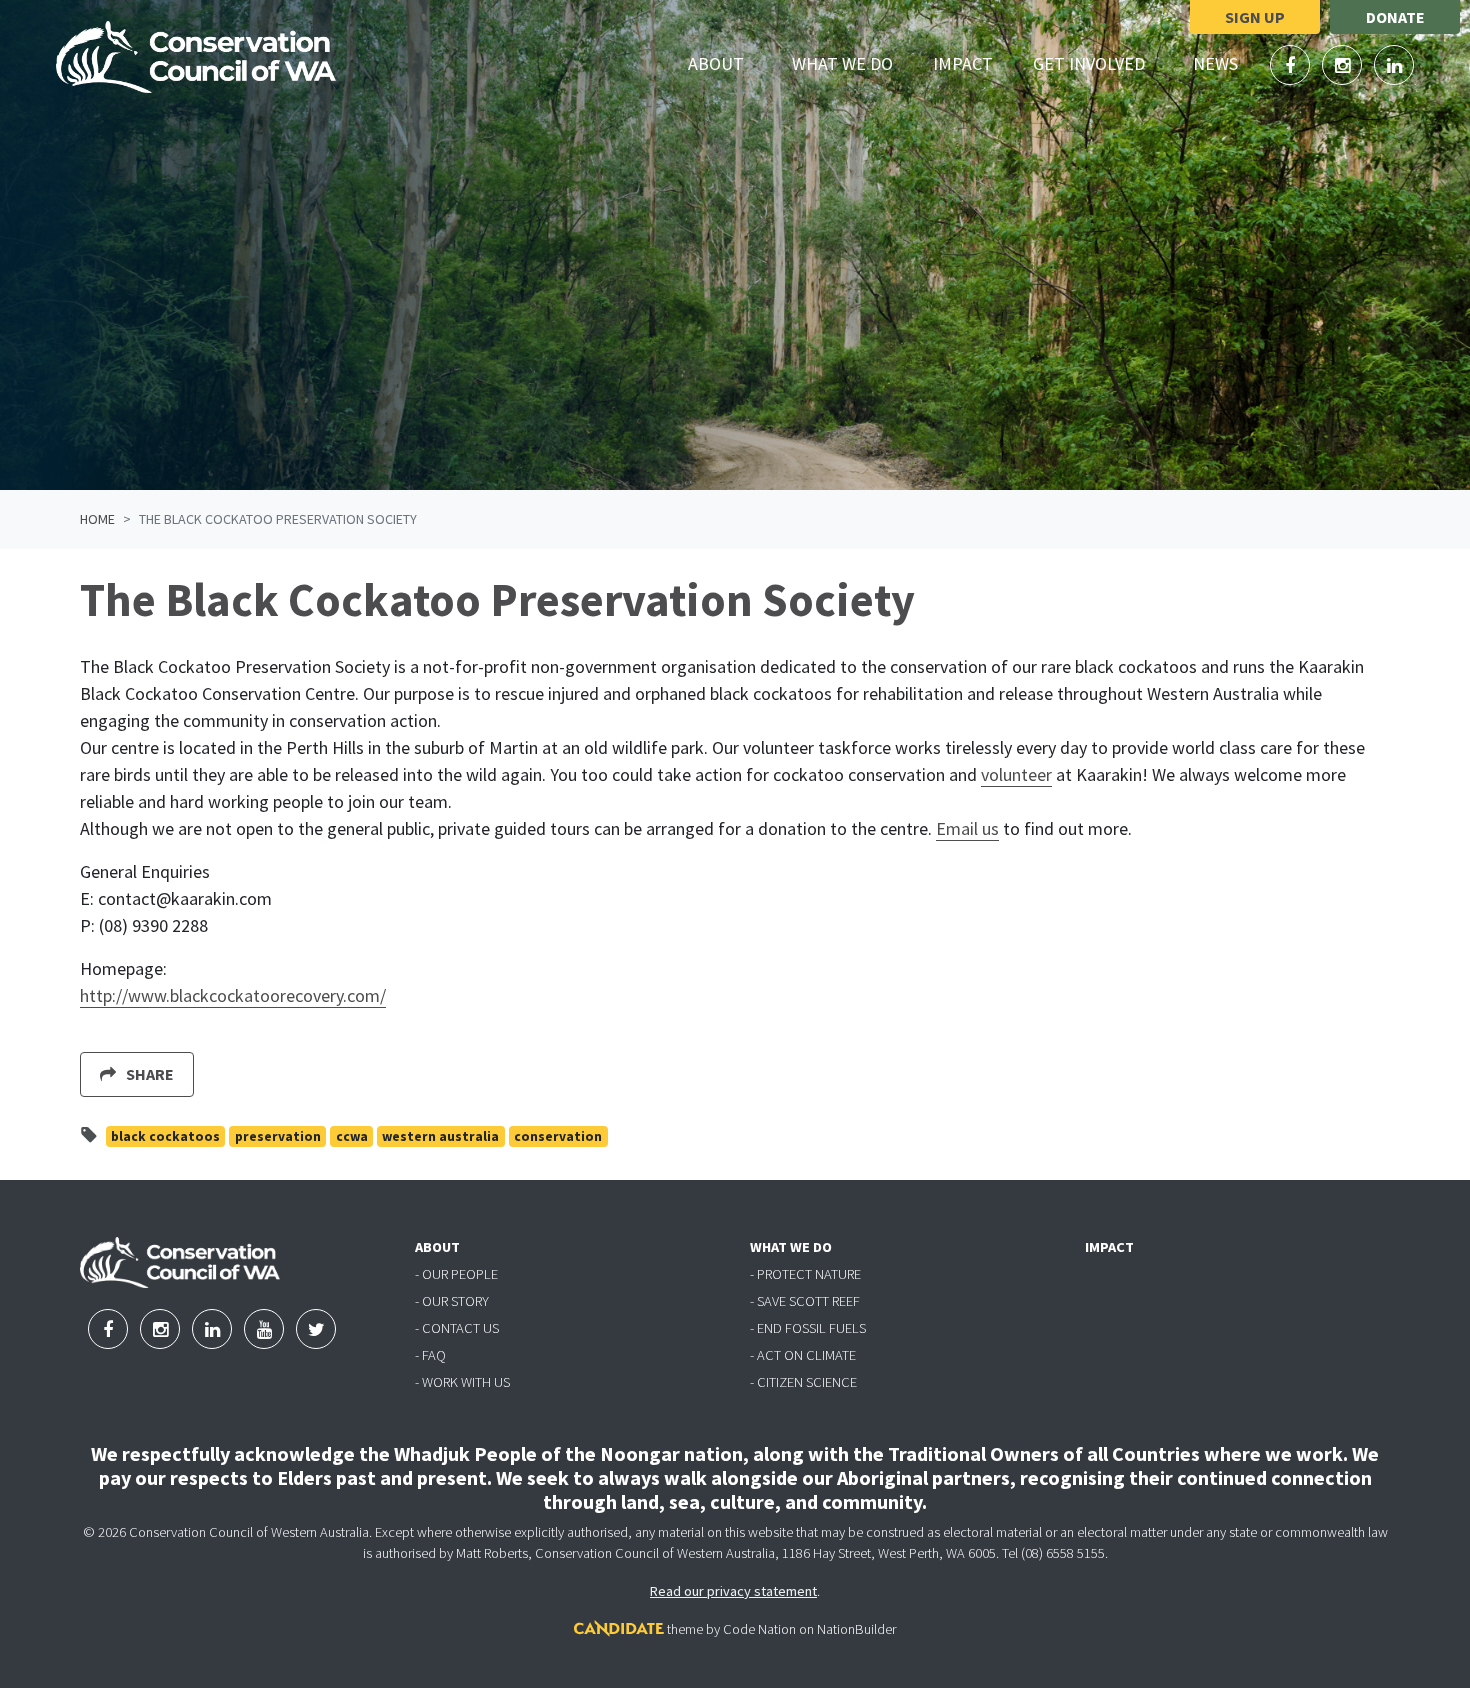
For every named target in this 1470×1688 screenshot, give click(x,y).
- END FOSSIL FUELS (808, 1328)
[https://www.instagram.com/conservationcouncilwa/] (1344, 65)
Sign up (1255, 17)
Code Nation (759, 1629)
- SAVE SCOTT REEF (805, 1301)
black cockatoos (165, 1136)
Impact (963, 63)
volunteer (1016, 774)
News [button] (1227, 63)
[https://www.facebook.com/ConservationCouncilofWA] (1292, 65)
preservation (278, 1136)
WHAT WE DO (791, 1247)
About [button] (727, 63)
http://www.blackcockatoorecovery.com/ (233, 995)
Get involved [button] (1100, 63)
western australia (440, 1136)
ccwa (352, 1136)
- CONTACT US (457, 1328)
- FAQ (430, 1355)
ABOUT (437, 1247)
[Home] (196, 57)
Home (97, 519)
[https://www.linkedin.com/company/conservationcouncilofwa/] (1394, 65)
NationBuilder (856, 1629)
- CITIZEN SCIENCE (803, 1382)
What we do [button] (854, 63)
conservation (558, 1136)
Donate (1395, 17)
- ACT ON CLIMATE (803, 1355)
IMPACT (1109, 1247)
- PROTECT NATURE (805, 1274)
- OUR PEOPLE (456, 1274)
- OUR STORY (452, 1301)
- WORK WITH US (462, 1382)
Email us (967, 828)
